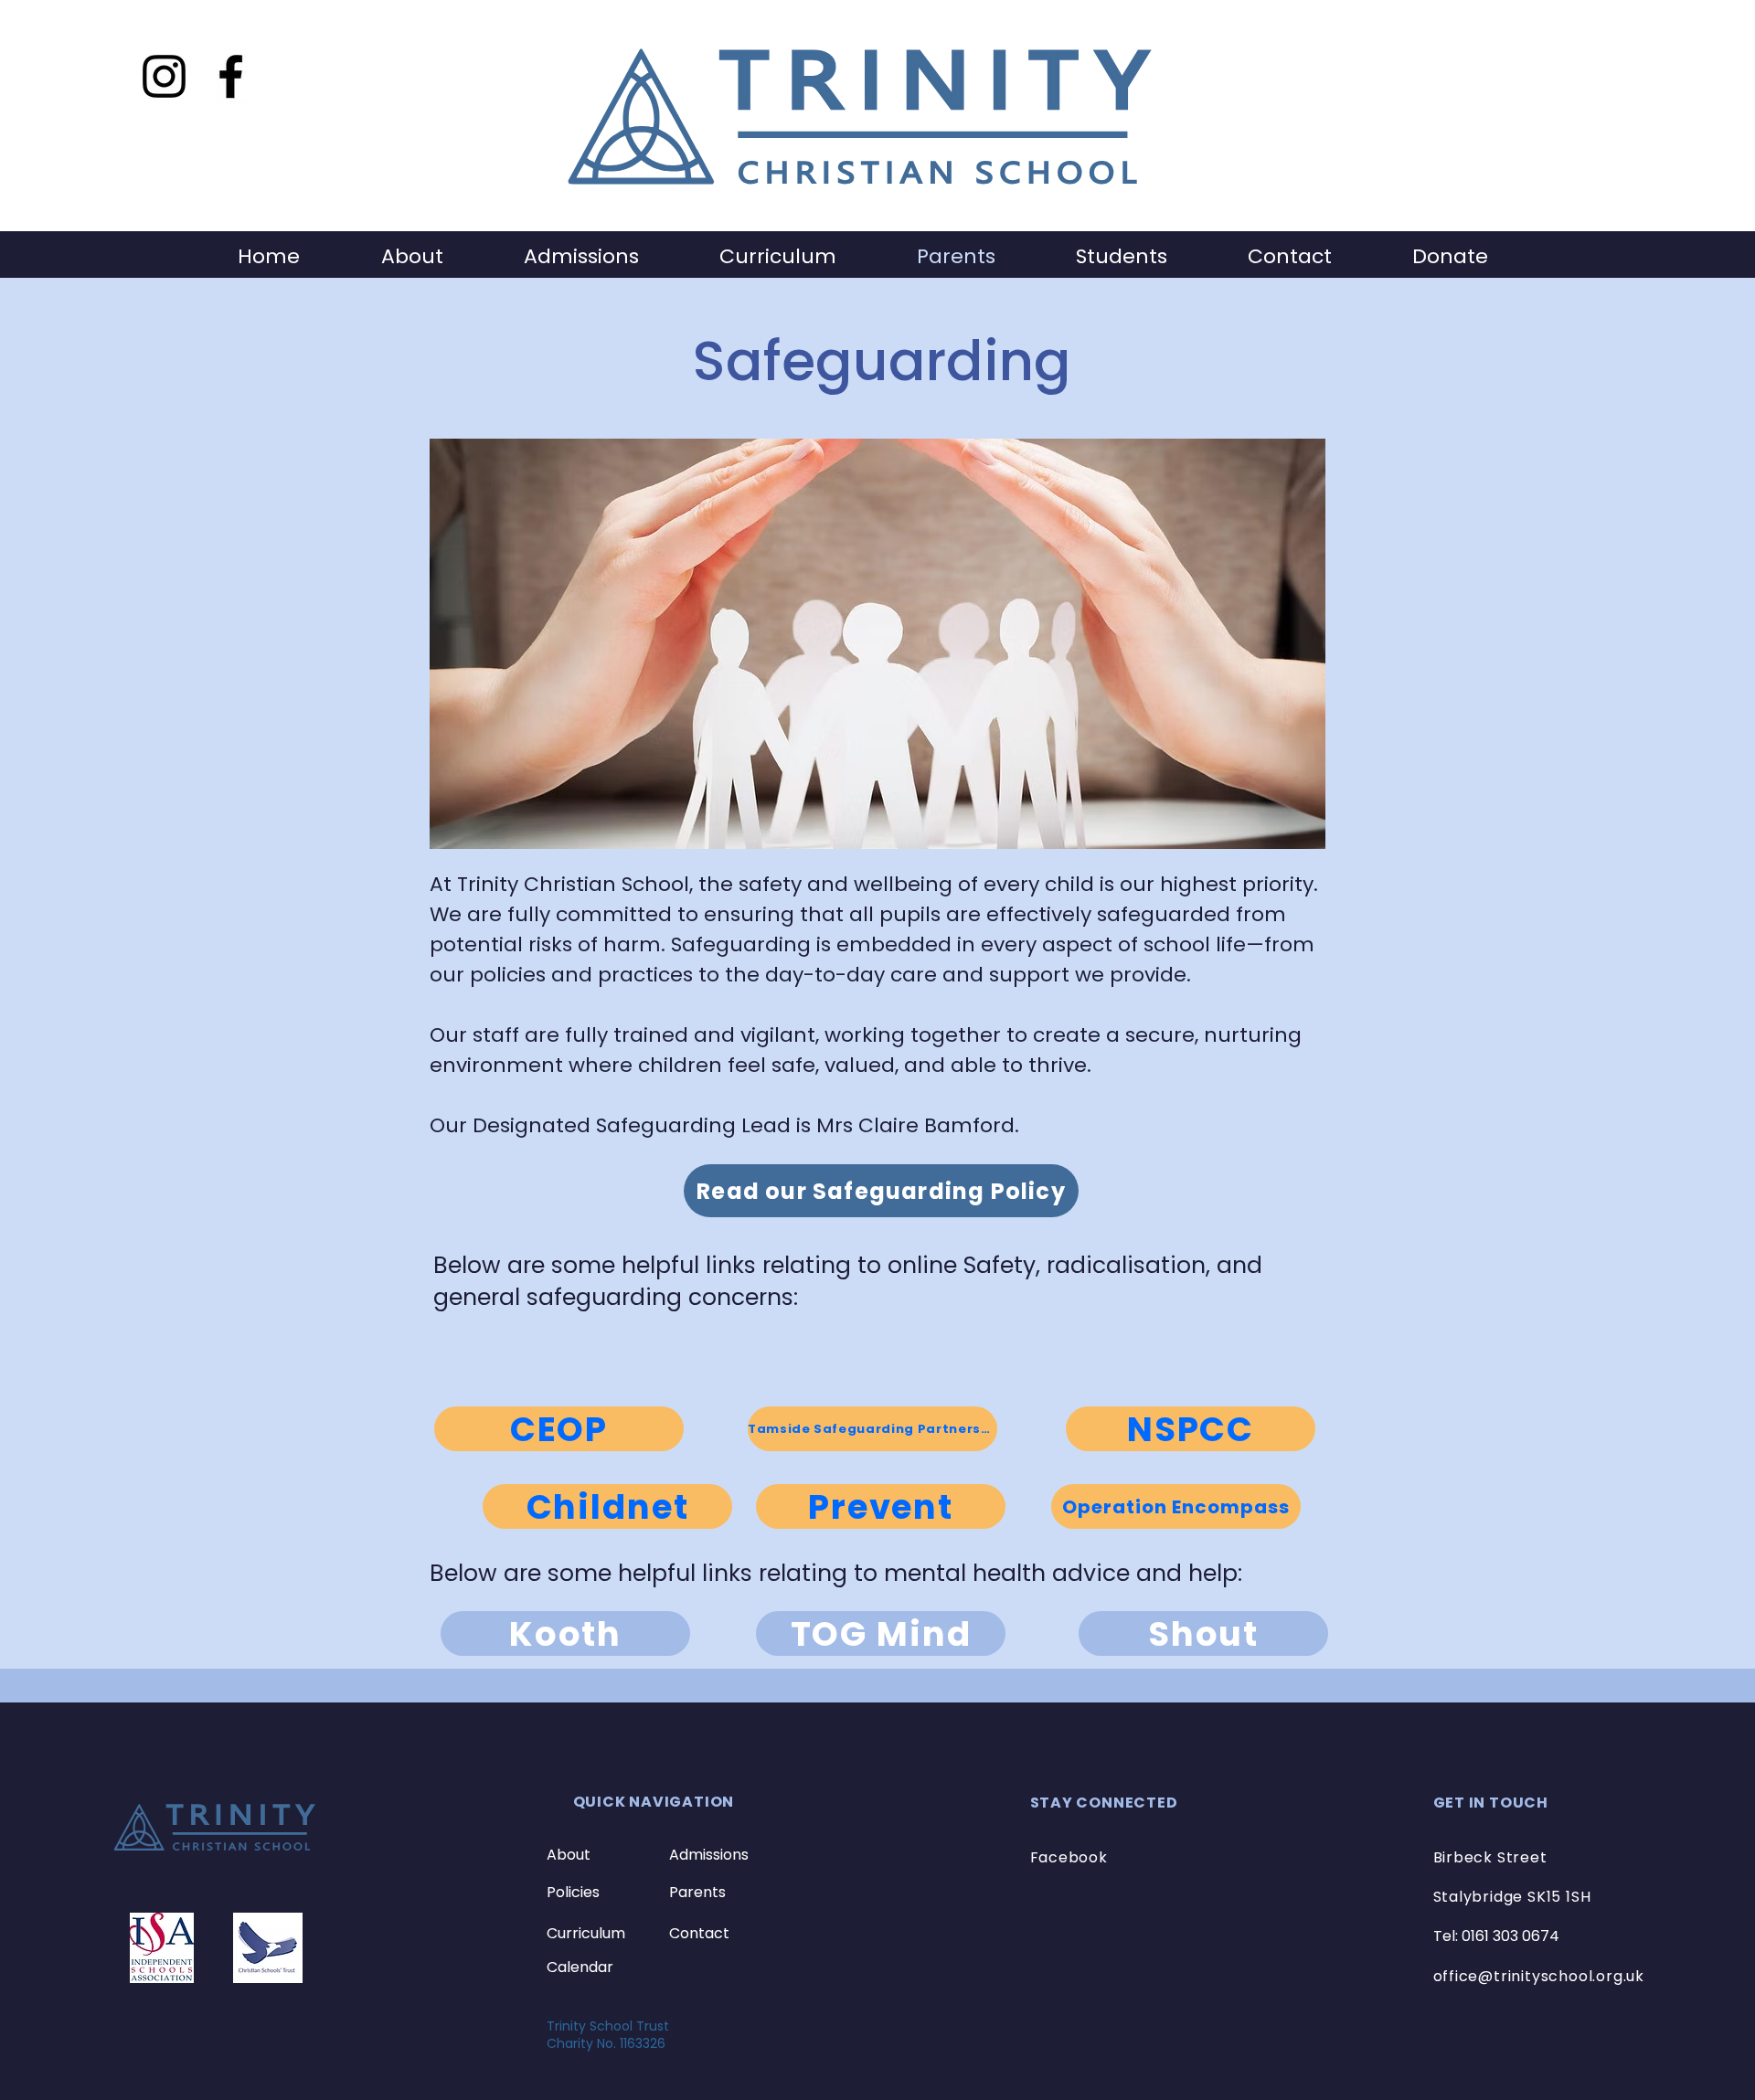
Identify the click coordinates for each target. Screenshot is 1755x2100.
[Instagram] (164, 76)
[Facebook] (231, 76)
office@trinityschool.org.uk (1539, 1976)
